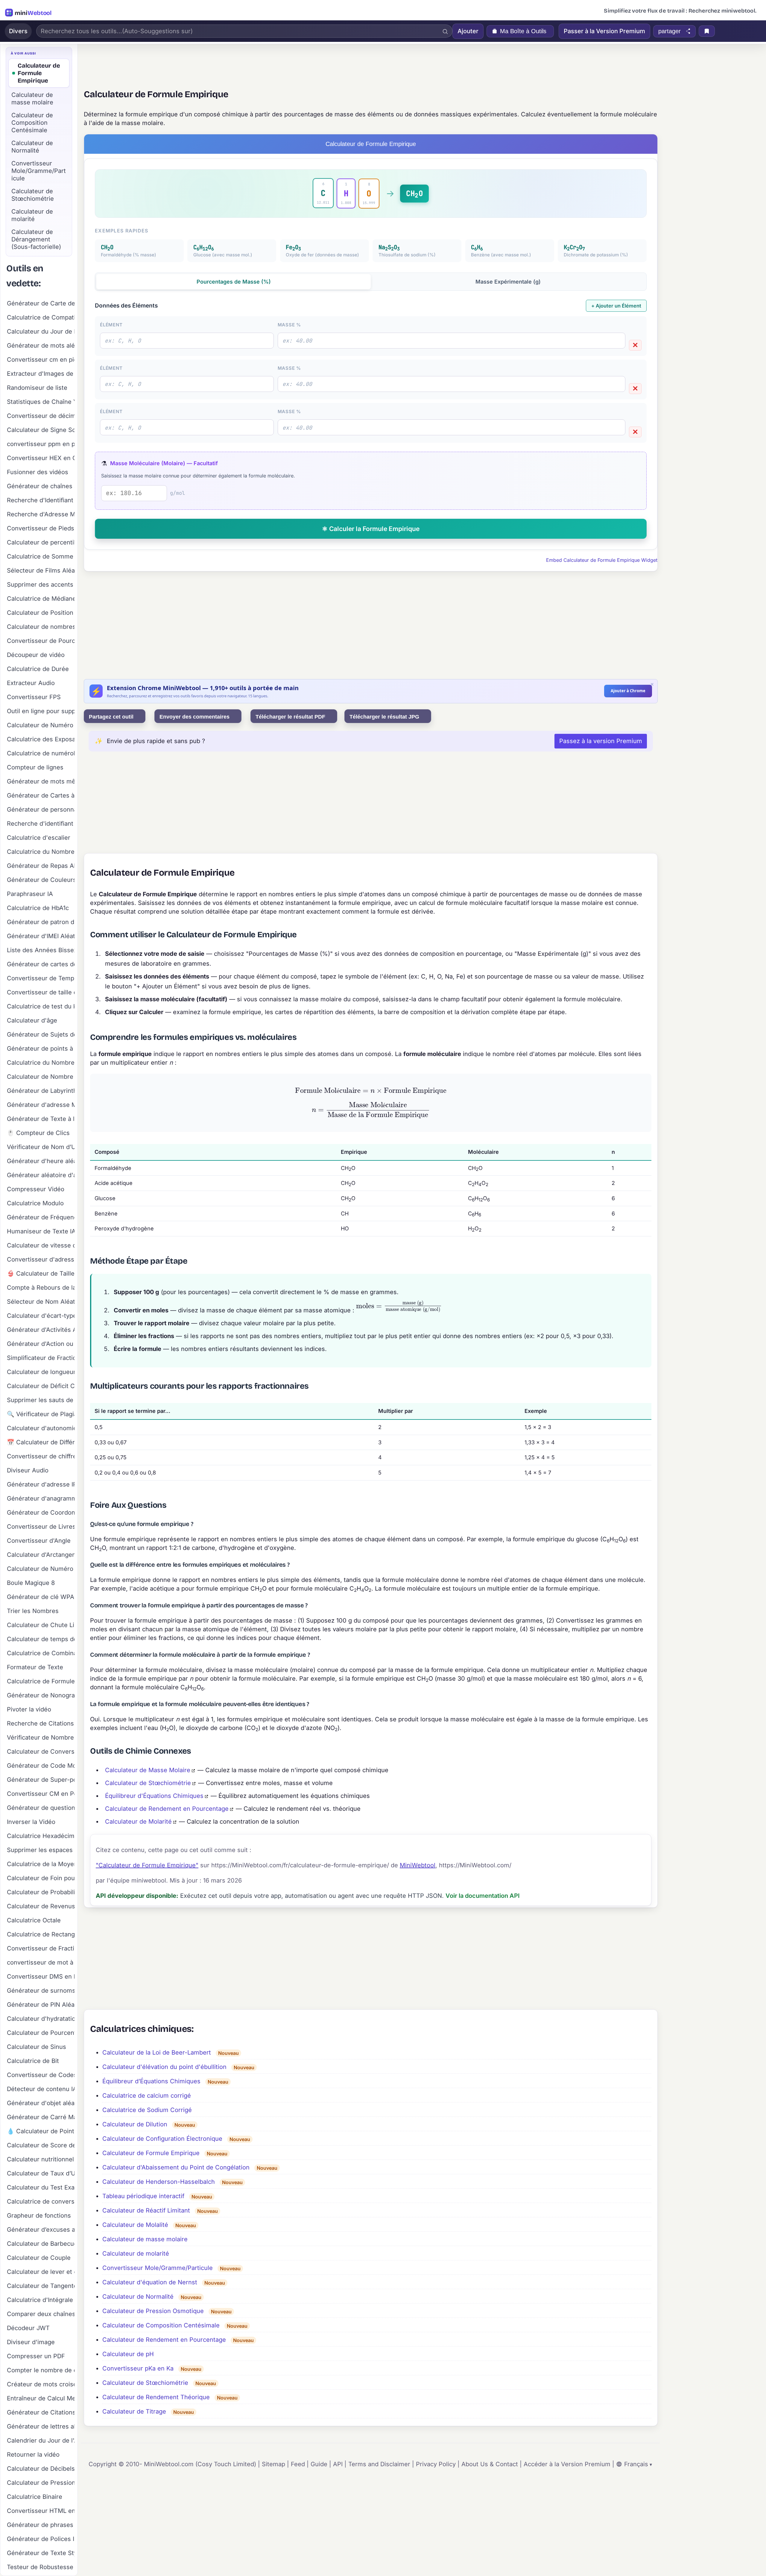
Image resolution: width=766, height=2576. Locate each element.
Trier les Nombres (33, 1611)
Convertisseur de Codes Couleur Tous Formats (41, 2075)
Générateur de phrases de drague (41, 2525)
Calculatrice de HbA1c (38, 908)
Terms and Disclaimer (379, 2464)
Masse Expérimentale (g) (508, 282)
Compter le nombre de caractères (41, 2370)
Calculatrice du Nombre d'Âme (41, 852)
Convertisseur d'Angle (39, 1541)
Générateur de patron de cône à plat (41, 922)
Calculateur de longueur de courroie (41, 1372)
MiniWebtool (418, 1865)
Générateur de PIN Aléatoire (41, 2005)
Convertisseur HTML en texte (41, 2511)
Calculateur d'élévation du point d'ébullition (164, 2067)
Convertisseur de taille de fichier (41, 992)
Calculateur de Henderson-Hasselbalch (159, 2182)
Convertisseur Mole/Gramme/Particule (158, 2268)
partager (670, 31)
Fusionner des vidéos (38, 472)
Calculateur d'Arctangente (41, 1555)
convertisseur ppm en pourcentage (41, 444)
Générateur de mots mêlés (41, 781)
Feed (298, 2464)
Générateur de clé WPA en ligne (41, 1597)
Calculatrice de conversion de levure (41, 2201)
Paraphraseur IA (30, 894)
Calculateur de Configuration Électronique (162, 2139)
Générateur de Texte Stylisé (41, 2553)
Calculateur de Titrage (134, 2411)
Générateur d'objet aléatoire (41, 2103)
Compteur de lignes (35, 767)
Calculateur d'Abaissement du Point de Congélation (176, 2167)
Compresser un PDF (36, 2356)
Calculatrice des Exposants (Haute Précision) (41, 739)
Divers (18, 31)
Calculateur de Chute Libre (41, 1625)
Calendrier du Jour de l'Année (41, 2440)
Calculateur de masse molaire (145, 2239)
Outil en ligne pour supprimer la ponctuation (41, 711)
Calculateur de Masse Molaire (148, 1770)
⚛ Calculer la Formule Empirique (371, 529)
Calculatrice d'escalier (39, 838)
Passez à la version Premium (601, 741)
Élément (111, 325)
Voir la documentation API (483, 1896)
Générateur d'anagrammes (41, 1498)
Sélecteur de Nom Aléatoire (41, 1302)
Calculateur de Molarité (138, 1822)
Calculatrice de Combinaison (41, 1653)
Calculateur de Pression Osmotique (153, 2311)
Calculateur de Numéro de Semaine (41, 725)
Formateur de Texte (35, 1667)
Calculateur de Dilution (135, 2124)
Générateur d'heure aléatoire (41, 1161)
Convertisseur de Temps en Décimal (41, 978)
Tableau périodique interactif (143, 2196)
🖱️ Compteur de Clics (38, 1133)
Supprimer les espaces (40, 1850)
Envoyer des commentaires (195, 717)
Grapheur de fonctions (39, 2216)
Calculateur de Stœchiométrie (148, 1783)
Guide (319, 2464)
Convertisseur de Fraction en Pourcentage (41, 1948)
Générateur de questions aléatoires (41, 1808)
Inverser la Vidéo (31, 1822)
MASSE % (289, 325)
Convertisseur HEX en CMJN (41, 458)
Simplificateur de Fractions (41, 1358)
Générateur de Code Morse (41, 1766)
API (338, 2464)
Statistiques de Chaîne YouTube (41, 402)
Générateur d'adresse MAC (41, 1105)
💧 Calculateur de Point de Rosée (41, 2131)
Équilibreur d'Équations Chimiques (154, 1796)
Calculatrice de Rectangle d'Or (41, 1934)
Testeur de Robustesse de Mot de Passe (41, 2567)
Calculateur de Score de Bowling (41, 2145)
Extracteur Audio (31, 683)
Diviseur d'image (31, 2342)
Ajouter (468, 31)
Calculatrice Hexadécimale (41, 1836)
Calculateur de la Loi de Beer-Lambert (157, 2052)
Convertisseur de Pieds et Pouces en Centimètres (41, 528)
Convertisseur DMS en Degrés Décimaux (41, 1976)
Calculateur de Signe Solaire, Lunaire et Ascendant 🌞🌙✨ (41, 430)
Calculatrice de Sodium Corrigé (147, 2110)
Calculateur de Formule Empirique (151, 2153)
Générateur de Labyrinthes (41, 1091)
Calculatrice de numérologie (41, 753)
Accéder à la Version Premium (567, 2464)
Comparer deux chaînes (41, 2314)
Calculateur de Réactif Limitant (146, 2210)
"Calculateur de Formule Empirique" (147, 1865)
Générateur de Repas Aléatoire (41, 866)
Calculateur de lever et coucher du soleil (41, 2272)
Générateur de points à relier (41, 1049)
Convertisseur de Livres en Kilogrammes (41, 1527)
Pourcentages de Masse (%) (234, 282)
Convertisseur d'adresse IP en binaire (41, 1259)
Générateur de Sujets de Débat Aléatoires (41, 1034)
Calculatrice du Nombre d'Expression (41, 1063)
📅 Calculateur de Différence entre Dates (41, 1442)
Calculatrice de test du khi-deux (41, 1006)
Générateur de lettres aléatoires (41, 2426)
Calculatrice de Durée (38, 669)
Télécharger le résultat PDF (291, 717)
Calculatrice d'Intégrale (40, 2300)
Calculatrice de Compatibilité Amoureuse (41, 317)
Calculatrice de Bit (33, 2061)
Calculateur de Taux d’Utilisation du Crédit (41, 2173)
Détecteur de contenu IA (41, 2089)
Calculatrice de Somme (40, 556)
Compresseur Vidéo (36, 1189)
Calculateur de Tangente (41, 2286)
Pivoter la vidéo (29, 1709)
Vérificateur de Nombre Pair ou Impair (41, 1737)
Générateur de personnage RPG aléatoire (41, 810)
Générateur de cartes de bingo (41, 964)
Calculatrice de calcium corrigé (147, 2096)
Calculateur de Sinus (37, 2047)
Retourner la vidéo (33, 2455)
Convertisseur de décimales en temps (41, 416)
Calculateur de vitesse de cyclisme (41, 1245)
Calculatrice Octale (34, 1920)
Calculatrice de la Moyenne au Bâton (41, 1864)
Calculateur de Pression (41, 2483)
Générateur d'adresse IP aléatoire (41, 1484)
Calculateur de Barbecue (41, 2244)
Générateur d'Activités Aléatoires (41, 1330)
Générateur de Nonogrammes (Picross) (41, 1695)
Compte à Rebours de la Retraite (41, 1288)
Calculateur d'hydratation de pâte (41, 2019)
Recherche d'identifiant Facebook (41, 824)
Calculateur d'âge (32, 1020)
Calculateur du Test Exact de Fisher (41, 2187)
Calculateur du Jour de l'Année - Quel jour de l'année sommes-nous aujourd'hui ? (41, 331)
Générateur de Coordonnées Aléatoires (41, 1513)
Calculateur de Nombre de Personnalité (41, 1077)
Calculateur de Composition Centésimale (161, 2325)
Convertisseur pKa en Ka (138, 2368)
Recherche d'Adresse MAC (41, 514)
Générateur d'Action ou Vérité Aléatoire (41, 1344)
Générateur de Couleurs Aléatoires (41, 880)
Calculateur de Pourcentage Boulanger (41, 2033)
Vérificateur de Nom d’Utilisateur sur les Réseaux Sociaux (41, 1147)
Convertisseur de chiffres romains (41, 1456)
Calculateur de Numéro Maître (41, 1569)
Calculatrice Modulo (35, 1203)
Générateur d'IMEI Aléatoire (41, 936)
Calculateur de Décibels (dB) (41, 2469)
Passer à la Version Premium (604, 31)
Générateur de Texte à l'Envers (41, 1119)
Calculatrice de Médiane (41, 599)
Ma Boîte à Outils (523, 31)
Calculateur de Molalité (135, 2225)
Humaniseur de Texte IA (41, 1231)
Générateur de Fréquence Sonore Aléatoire (41, 1217)
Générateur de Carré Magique (41, 2117)
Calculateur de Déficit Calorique (41, 1386)
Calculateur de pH (128, 2354)
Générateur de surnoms (41, 1991)
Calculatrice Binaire (35, 2497)
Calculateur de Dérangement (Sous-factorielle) (36, 239)
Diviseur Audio (28, 1470)
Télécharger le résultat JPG (385, 717)
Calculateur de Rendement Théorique (156, 2397)
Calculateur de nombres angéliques (41, 627)
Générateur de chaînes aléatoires (41, 486)
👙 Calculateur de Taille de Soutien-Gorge (41, 1273)
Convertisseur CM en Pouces (41, 1794)
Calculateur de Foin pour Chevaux (41, 1878)
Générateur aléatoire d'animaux (41, 1175)
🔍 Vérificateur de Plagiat (41, 1414)
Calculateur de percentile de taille (41, 542)
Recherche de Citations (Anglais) (41, 1723)
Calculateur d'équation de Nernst (150, 2282)
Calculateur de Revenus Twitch (41, 1906)
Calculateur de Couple (39, 2258)
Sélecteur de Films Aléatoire (41, 570)
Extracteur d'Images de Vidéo (41, 374)
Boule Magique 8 (31, 1583)
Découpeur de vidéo (36, 655)
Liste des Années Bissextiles (41, 950)
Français (636, 2464)
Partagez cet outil (112, 717)
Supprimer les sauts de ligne (41, 1400)
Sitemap (273, 2464)
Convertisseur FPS (34, 697)
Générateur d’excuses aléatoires (41, 2230)
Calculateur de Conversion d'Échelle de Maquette (41, 1752)
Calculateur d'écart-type (41, 1316)
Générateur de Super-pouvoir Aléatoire (41, 1780)
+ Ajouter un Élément (616, 306)
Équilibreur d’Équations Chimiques (151, 2081)
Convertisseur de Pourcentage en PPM (41, 641)
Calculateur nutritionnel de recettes (41, 2159)
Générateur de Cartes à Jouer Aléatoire (41, 795)
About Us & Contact (490, 2464)
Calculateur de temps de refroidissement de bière (41, 1639)
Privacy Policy (436, 2464)
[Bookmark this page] (707, 31)
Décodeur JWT (28, 2328)
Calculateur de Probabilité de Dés (41, 1892)
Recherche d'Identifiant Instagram (41, 500)
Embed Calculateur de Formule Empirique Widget (602, 560)
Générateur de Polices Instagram (41, 2539)
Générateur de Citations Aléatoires (41, 2412)
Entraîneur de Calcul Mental (41, 2398)
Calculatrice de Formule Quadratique (41, 1681)
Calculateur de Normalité (138, 2297)
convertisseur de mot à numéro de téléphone (41, 1962)
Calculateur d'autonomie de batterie (41, 1428)
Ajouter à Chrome (628, 691)
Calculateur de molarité (136, 2254)
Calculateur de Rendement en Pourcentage (167, 1809)
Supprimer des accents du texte (41, 585)
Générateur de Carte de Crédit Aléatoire (41, 303)
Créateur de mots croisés (41, 2384)
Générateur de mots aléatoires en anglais (41, 346)
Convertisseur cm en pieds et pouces (41, 360)
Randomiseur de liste (37, 388)
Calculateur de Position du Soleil (41, 613)
